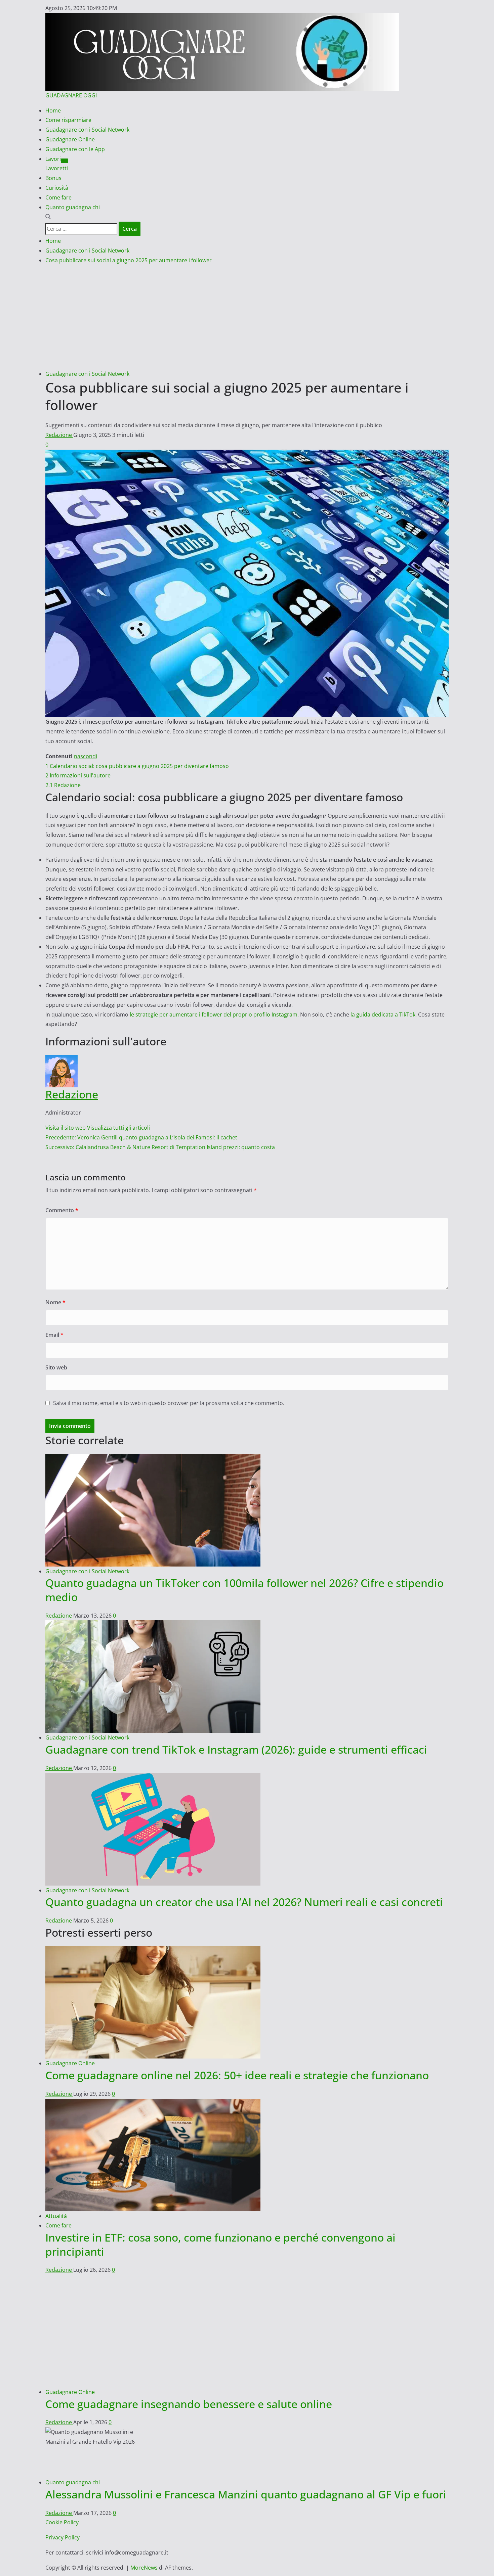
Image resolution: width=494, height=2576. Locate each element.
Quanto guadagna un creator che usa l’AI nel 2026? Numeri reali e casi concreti (244, 1902)
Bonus (53, 178)
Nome (55, 1302)
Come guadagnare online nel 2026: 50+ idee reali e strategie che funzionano (237, 2075)
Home (53, 110)
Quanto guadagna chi (73, 207)
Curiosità (57, 188)
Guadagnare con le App (75, 149)
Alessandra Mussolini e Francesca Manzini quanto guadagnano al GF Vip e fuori (246, 2494)
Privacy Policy (63, 2537)
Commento (62, 1210)
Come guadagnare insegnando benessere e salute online (189, 2404)
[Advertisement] (247, 319)
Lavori (53, 159)
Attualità (56, 2216)
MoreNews (144, 2568)
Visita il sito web (66, 1128)
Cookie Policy (62, 2522)
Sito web (56, 1367)
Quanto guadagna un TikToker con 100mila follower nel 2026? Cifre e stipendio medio (244, 1590)
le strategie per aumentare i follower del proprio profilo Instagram (214, 1014)
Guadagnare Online (70, 139)
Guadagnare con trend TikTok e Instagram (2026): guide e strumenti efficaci (236, 1749)
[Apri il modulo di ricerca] (48, 217)
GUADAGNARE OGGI (71, 95)
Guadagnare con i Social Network (87, 130)
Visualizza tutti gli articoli (118, 1128)
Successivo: (160, 1147)
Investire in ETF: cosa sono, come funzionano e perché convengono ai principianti (220, 2244)
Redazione (59, 435)
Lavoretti (57, 168)
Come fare (58, 197)
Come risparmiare (68, 120)
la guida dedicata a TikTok (383, 1014)
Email (54, 1335)
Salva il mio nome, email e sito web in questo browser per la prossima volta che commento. (169, 1403)
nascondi (86, 756)
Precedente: (141, 1137)
